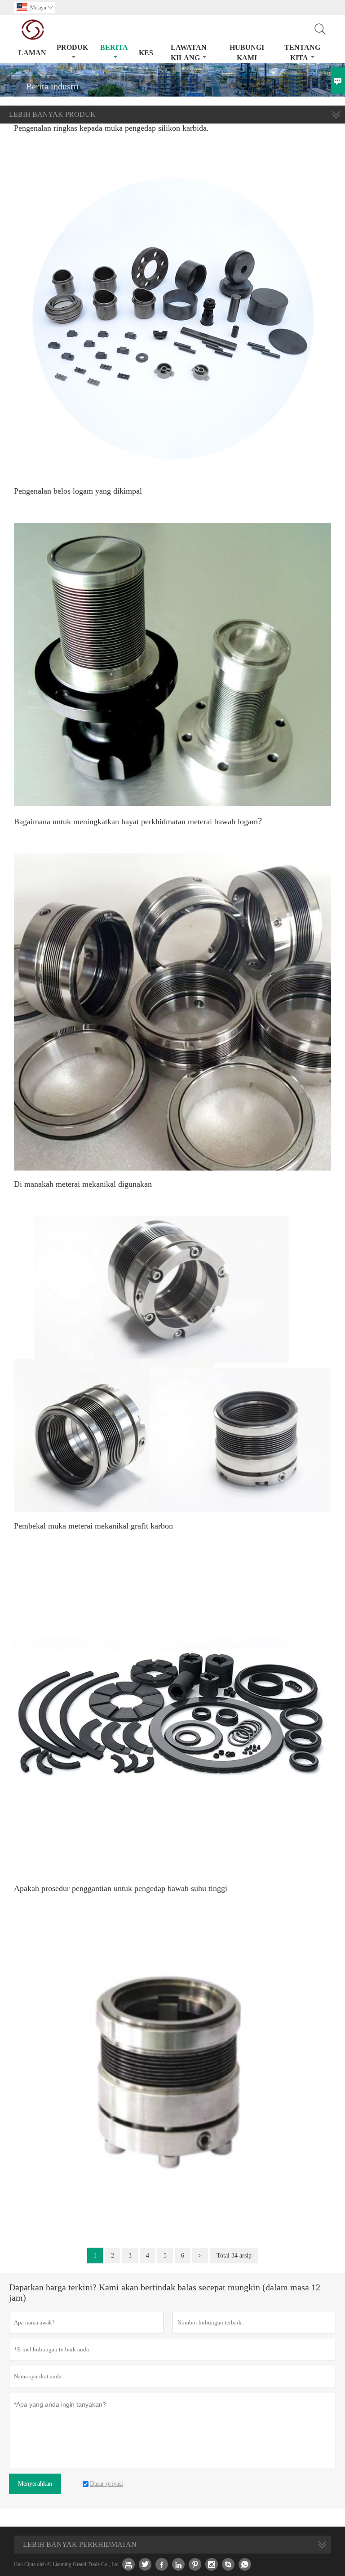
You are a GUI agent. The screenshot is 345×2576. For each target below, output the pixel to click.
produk (72, 47)
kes (146, 53)
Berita (114, 47)
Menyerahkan (35, 2484)
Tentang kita (302, 53)
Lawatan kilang (189, 53)
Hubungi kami (247, 53)
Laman (32, 53)
